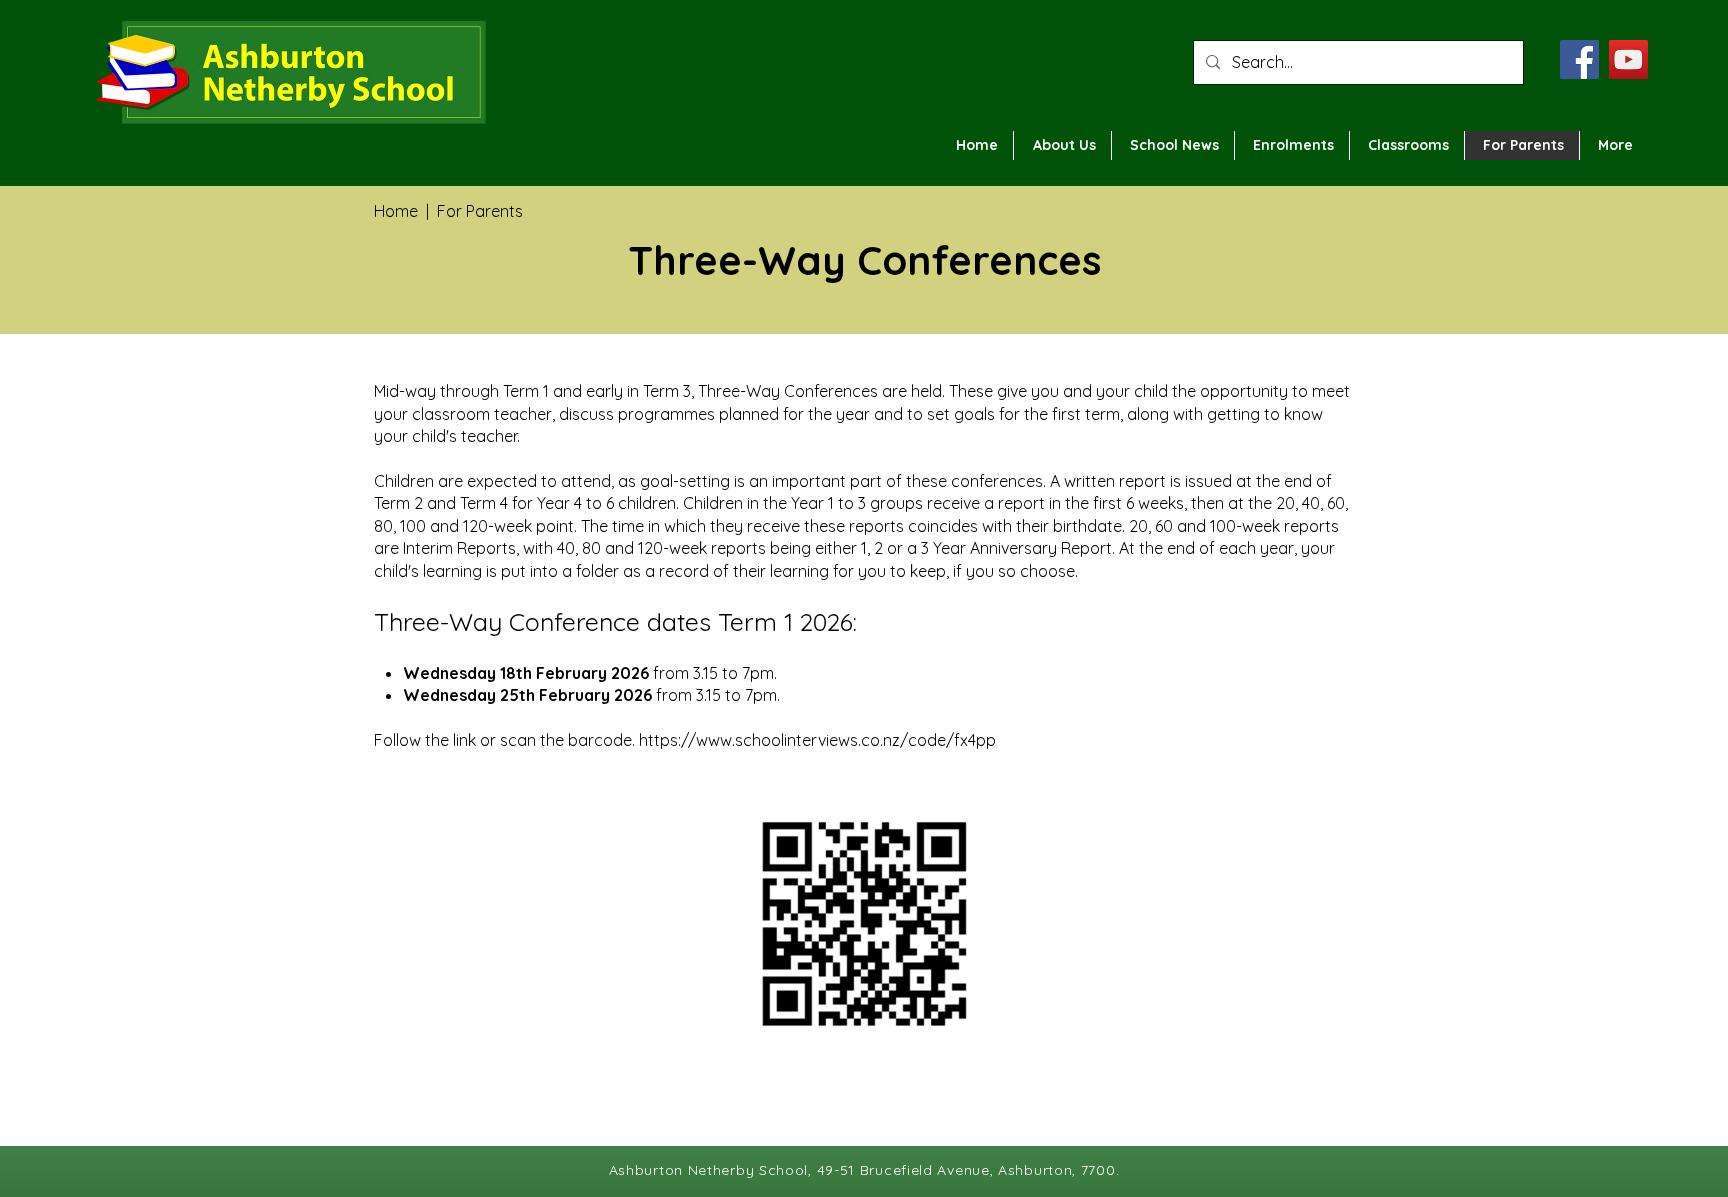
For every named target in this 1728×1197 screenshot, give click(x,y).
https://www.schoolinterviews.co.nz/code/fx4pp (817, 740)
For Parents (480, 211)
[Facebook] (1579, 59)
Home (396, 211)
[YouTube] (1628, 59)
